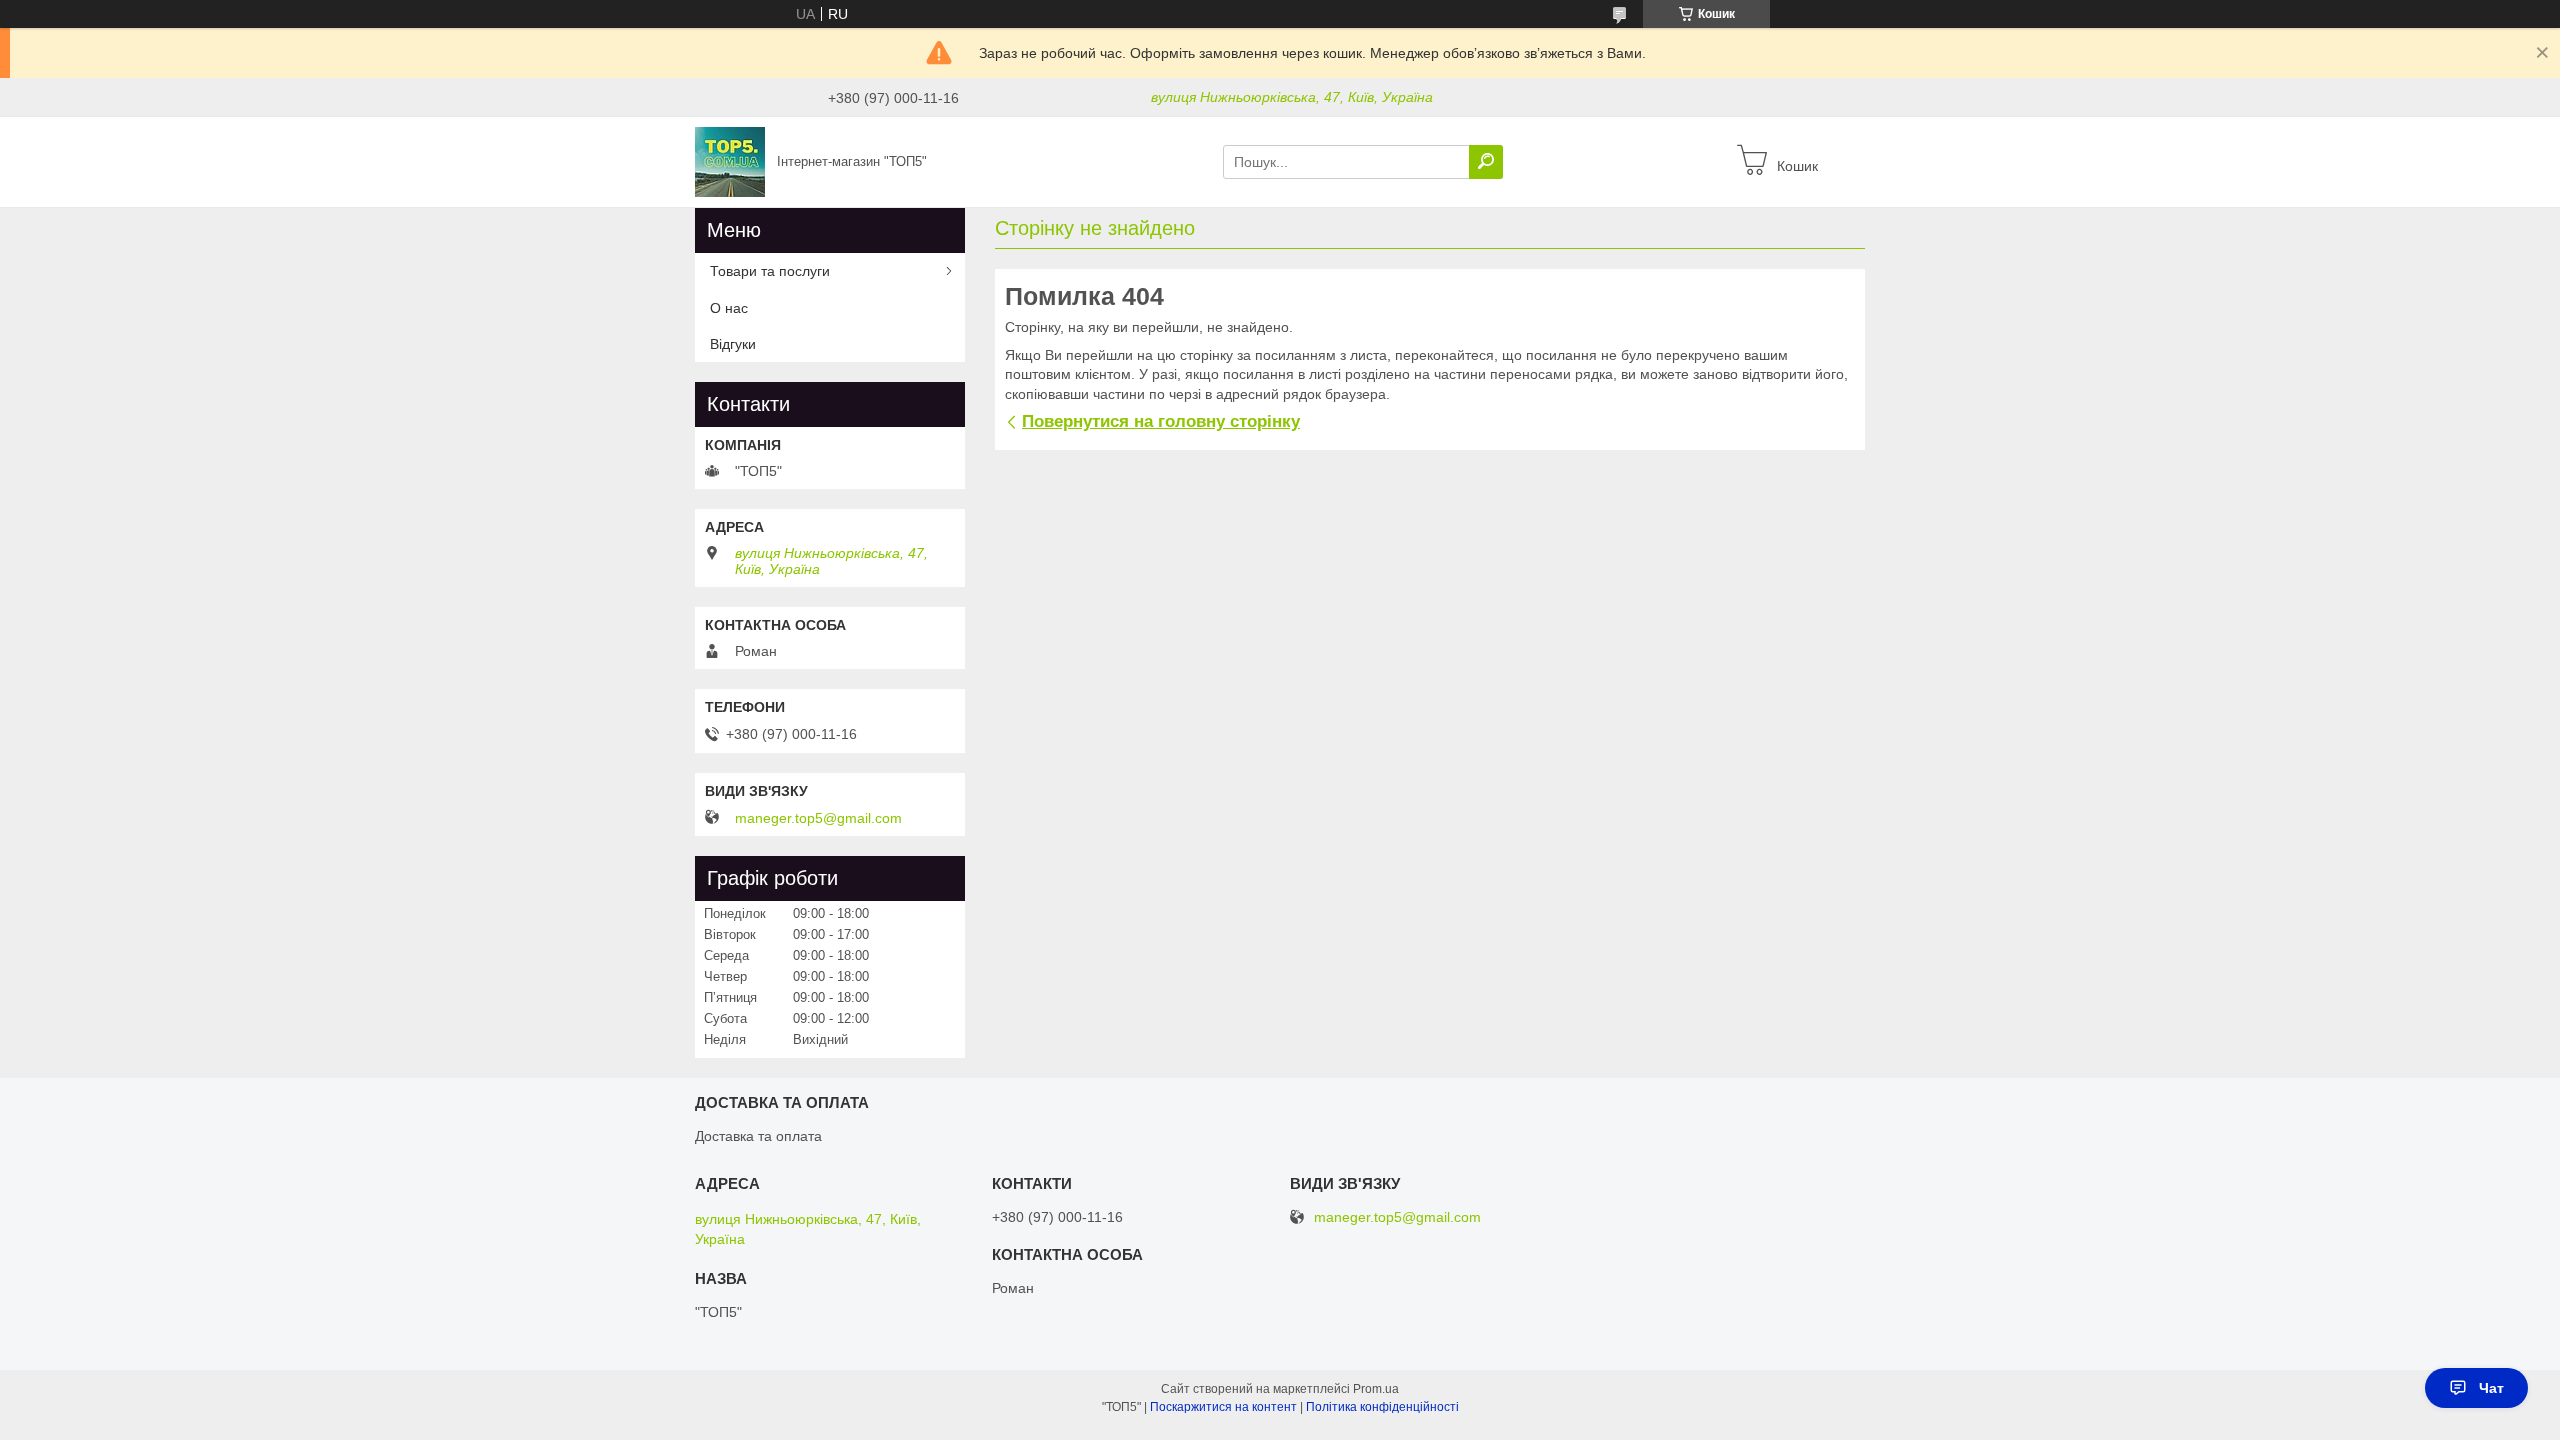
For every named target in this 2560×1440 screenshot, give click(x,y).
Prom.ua (1376, 1389)
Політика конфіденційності (1382, 1407)
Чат (2491, 1388)
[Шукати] (1486, 162)
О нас (729, 308)
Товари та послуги (770, 271)
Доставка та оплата (758, 1136)
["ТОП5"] (730, 161)
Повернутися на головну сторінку (1161, 421)
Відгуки (733, 344)
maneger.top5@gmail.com (818, 818)
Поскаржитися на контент (1223, 1407)
